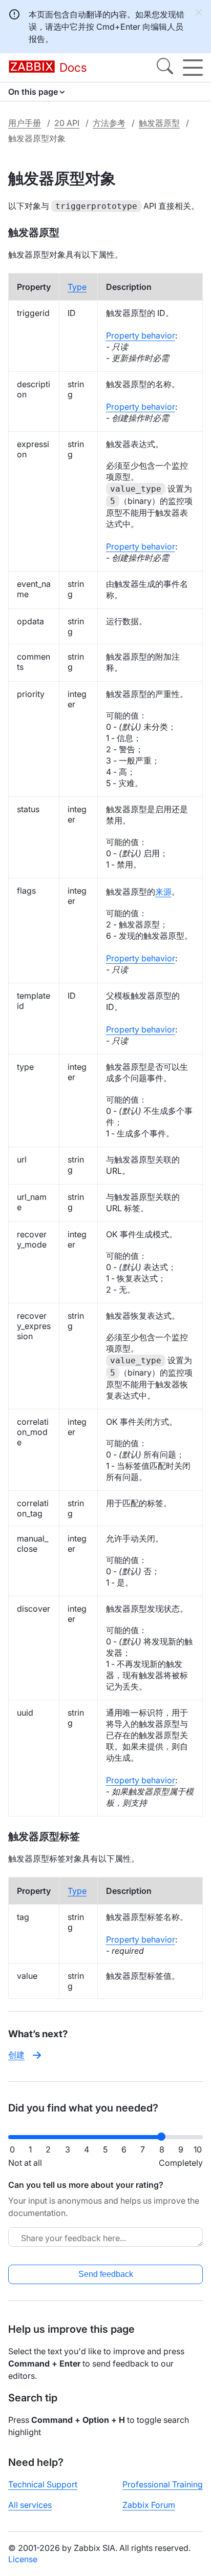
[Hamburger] (193, 68)
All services (30, 2505)
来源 (163, 892)
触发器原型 (159, 123)
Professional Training (163, 2484)
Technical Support (43, 2484)
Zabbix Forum (149, 2505)
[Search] (165, 68)
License (23, 2559)
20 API (67, 123)
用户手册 (25, 123)
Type (77, 287)
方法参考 (109, 123)
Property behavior (141, 335)
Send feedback (106, 2274)
